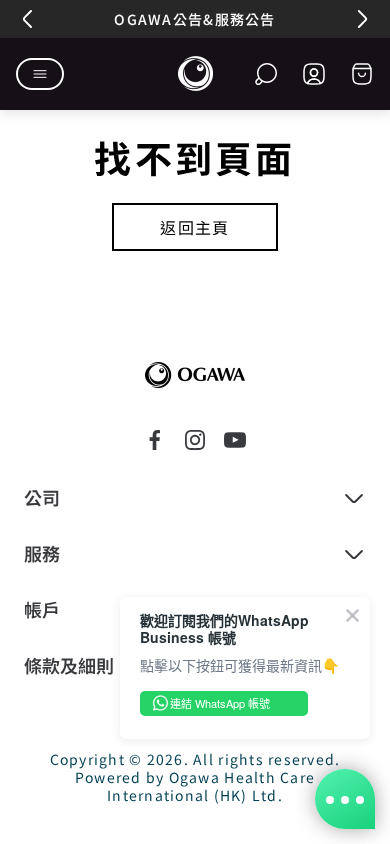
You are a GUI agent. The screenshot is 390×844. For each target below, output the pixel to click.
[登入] (314, 74)
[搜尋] (266, 74)
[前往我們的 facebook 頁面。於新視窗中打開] (155, 440)
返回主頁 (195, 227)
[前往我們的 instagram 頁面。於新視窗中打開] (195, 440)
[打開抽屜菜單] (40, 74)
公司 (42, 498)
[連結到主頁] (195, 375)
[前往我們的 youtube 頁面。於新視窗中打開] (235, 440)
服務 (42, 554)
